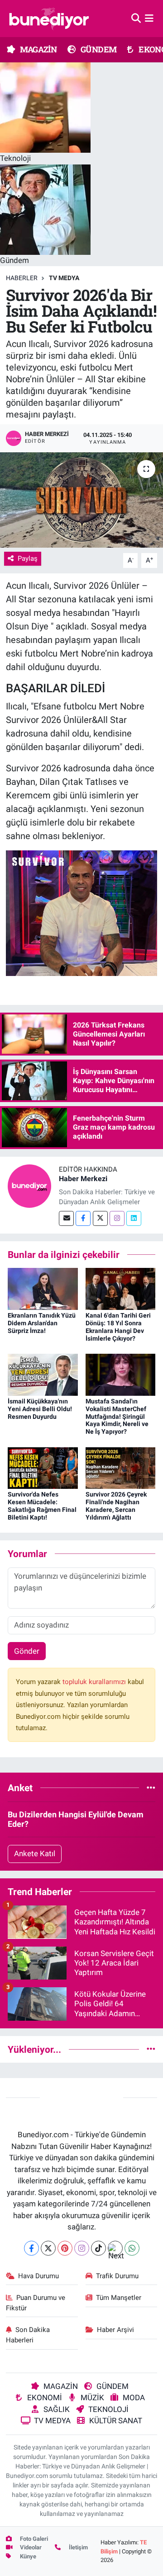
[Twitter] (100, 1218)
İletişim (78, 2547)
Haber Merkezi (83, 1179)
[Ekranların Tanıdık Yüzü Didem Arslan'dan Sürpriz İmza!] (43, 1288)
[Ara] (136, 18)
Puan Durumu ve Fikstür (36, 2303)
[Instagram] (117, 1218)
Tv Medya (64, 278)
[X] (48, 2248)
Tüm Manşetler (119, 2298)
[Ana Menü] (149, 18)
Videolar (30, 2547)
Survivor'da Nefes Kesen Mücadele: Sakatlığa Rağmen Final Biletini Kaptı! (42, 1506)
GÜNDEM (98, 49)
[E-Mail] (66, 1218)
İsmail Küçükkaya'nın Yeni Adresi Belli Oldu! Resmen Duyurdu (40, 1409)
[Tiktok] (98, 2248)
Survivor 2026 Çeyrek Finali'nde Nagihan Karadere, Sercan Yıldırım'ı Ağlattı (116, 1506)
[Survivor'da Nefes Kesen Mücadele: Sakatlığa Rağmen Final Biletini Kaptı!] (43, 1467)
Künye (27, 2556)
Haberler (22, 278)
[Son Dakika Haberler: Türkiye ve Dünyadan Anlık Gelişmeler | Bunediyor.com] (49, 19)
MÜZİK (92, 2398)
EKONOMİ (45, 2398)
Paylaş (28, 558)
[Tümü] (151, 1788)
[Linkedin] (134, 1218)
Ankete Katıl (35, 1853)
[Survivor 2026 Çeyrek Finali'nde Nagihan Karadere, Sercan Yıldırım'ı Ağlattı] (121, 1467)
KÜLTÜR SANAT (116, 2421)
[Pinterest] (65, 2248)
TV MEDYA (52, 2421)
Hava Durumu (38, 2276)
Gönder (27, 1651)
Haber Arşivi (115, 2330)
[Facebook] (83, 1218)
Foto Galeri (33, 2539)
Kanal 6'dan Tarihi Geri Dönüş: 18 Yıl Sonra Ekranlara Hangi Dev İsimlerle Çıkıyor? (118, 1327)
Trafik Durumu (117, 2276)
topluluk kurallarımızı (95, 1682)
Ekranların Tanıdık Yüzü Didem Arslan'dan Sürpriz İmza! (42, 1323)
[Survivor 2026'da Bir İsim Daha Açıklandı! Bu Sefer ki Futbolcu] (81, 500)
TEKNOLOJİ (108, 2409)
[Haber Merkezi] (29, 1185)
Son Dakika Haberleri (28, 2335)
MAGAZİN (38, 49)
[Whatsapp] (132, 2248)
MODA (134, 2398)
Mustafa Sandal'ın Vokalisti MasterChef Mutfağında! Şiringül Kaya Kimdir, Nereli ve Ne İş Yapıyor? (117, 1416)
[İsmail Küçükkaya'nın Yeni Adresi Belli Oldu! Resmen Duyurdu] (43, 1374)
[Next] (115, 2248)
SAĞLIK (57, 2409)
